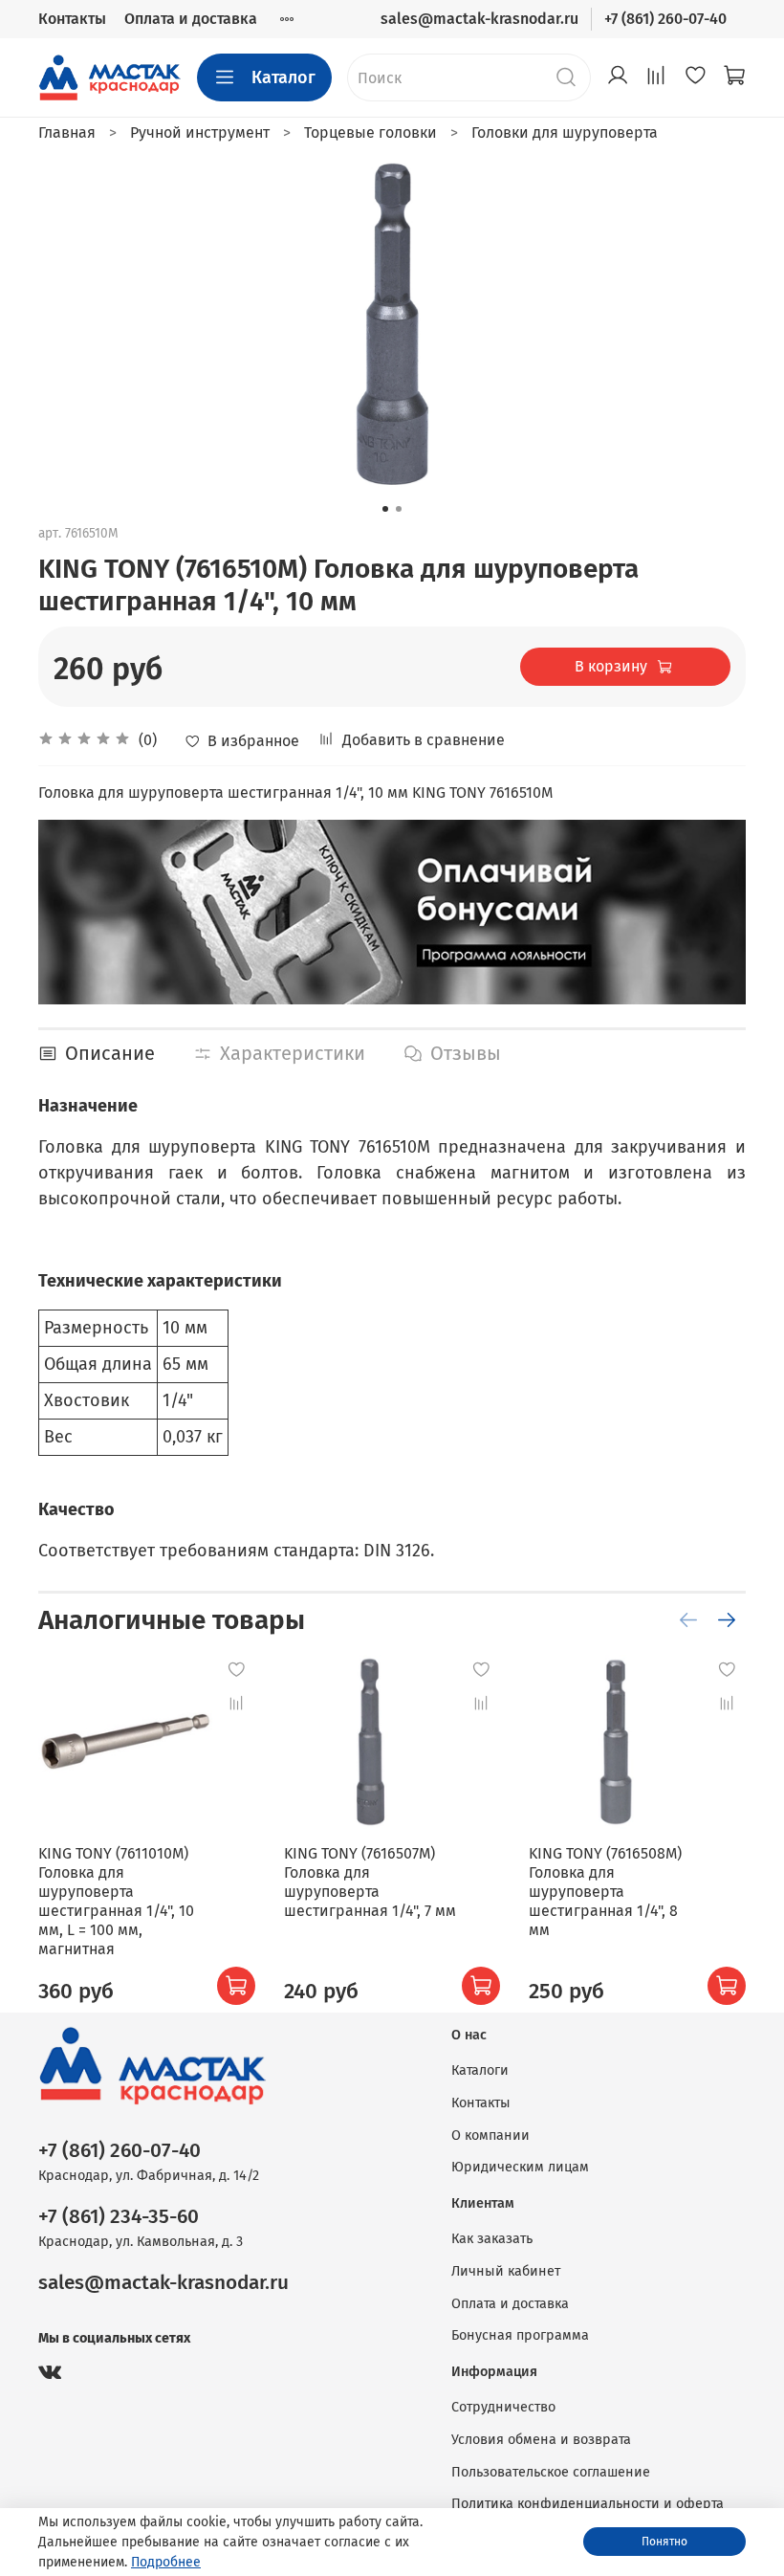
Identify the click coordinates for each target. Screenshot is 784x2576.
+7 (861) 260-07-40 (665, 19)
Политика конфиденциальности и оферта (588, 2504)
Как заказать (492, 2239)
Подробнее (166, 2562)
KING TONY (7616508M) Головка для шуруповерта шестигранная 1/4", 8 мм (605, 1892)
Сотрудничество (503, 2407)
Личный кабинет (506, 2271)
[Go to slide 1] (385, 509)
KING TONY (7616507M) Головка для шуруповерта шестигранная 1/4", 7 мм (370, 1882)
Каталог (283, 77)
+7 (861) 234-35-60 (119, 2217)
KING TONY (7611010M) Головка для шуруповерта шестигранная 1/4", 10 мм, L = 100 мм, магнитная (116, 1901)
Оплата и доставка (191, 19)
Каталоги (480, 2070)
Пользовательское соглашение (551, 2472)
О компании (490, 2136)
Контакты (72, 19)
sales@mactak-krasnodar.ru (479, 19)
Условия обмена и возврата (541, 2440)
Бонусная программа (520, 2335)
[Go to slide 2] (399, 509)
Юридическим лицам (520, 2167)
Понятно (664, 2542)
